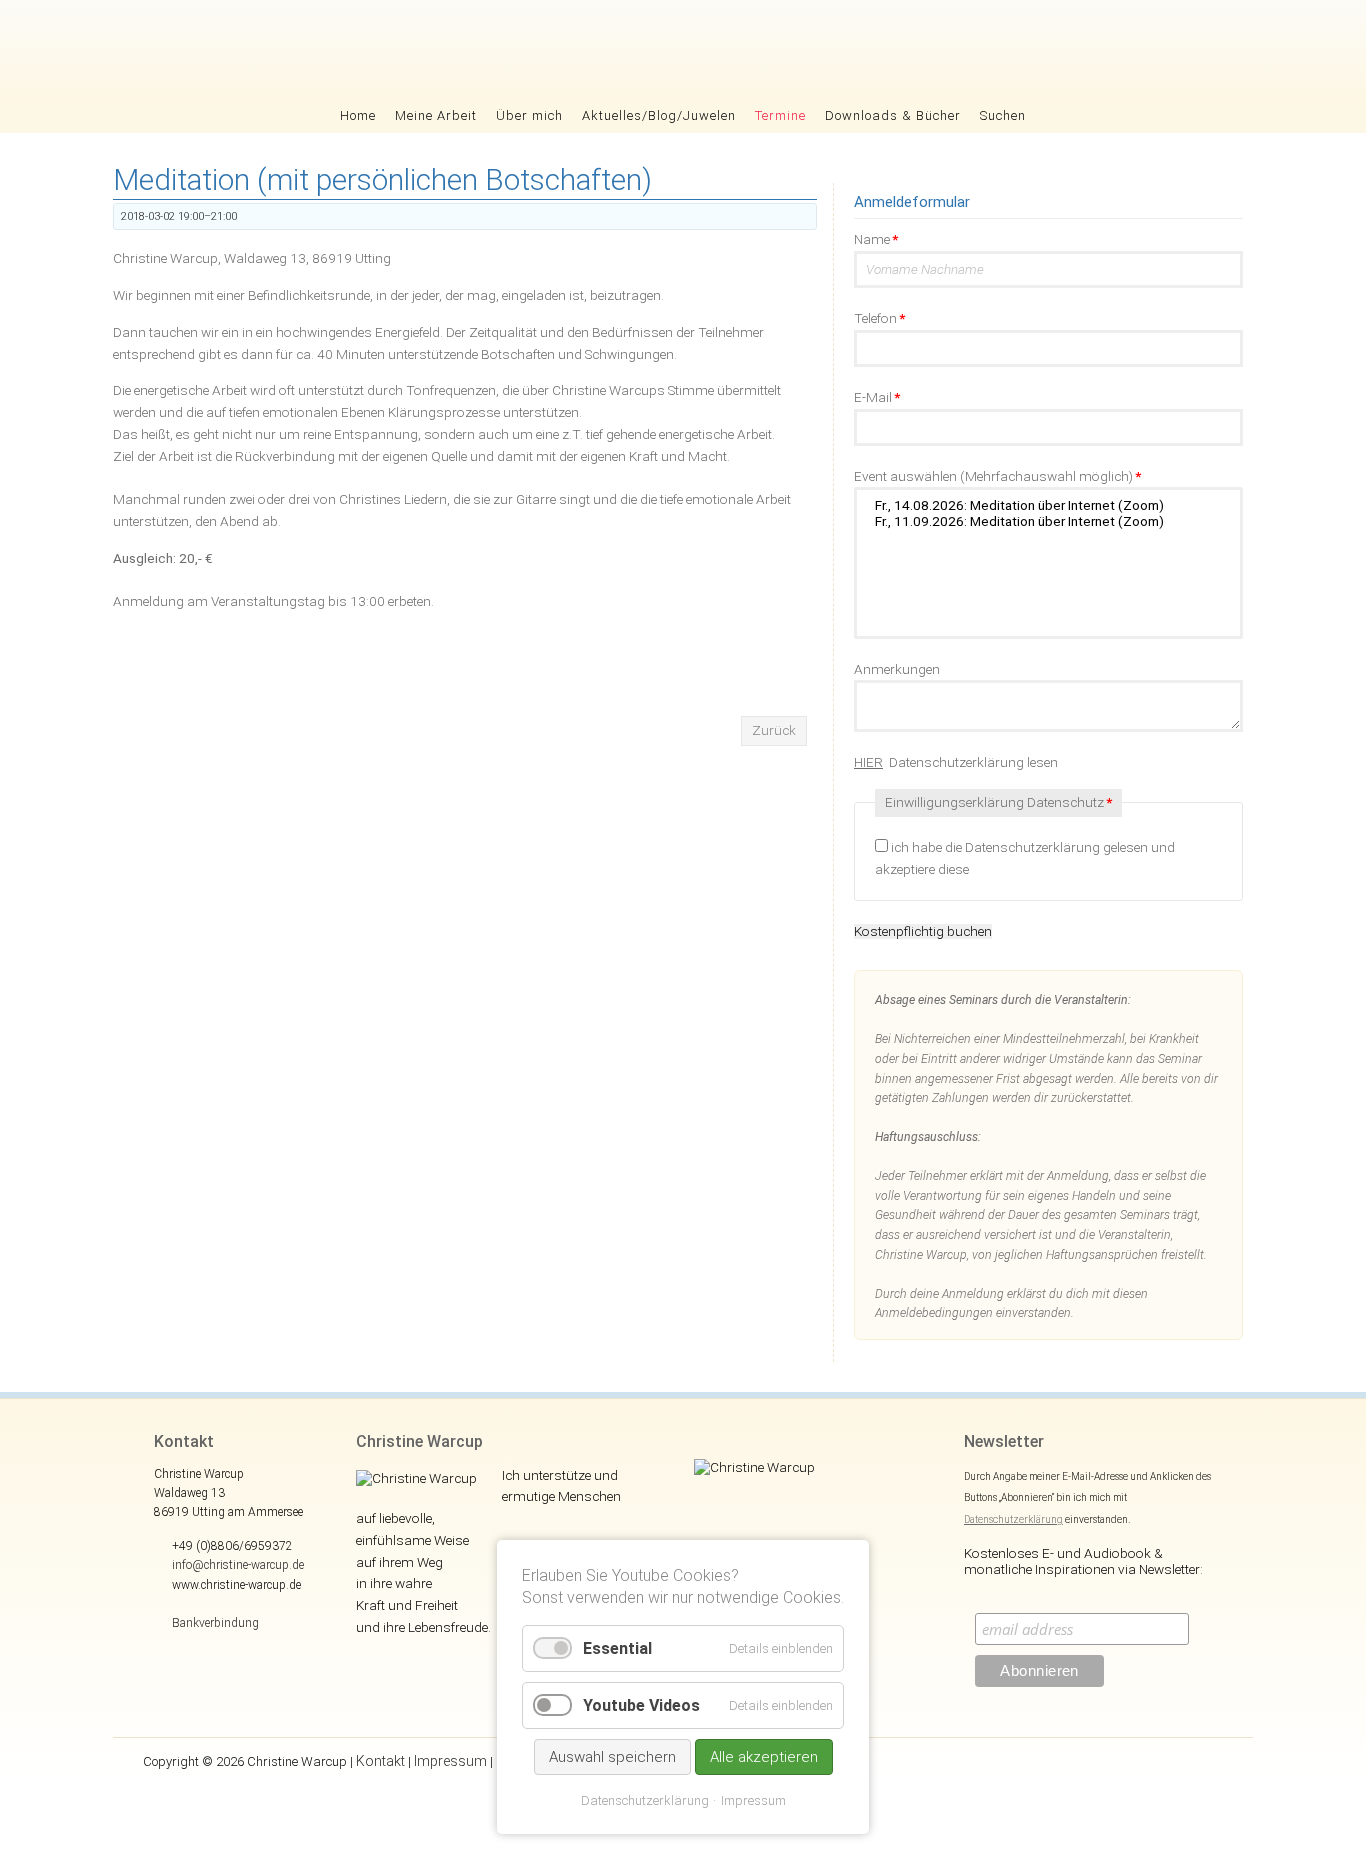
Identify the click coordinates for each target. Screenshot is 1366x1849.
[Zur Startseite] (683, 50)
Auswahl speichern (612, 1757)
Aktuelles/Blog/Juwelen (659, 115)
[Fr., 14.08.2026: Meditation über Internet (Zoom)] (1048, 506)
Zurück (774, 730)
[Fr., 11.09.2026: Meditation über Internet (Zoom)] (1048, 522)
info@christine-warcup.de (238, 1565)
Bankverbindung (215, 1623)
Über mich (529, 115)
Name (876, 239)
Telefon (879, 318)
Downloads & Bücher (893, 115)
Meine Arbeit (436, 115)
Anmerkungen (897, 669)
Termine (780, 115)
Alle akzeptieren (764, 1757)
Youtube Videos (641, 1705)
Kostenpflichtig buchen (923, 931)
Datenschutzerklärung (1013, 1519)
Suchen (1003, 115)
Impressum (450, 1761)
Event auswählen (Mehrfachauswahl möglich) (997, 476)
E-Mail (877, 397)
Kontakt (380, 1761)
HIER (868, 762)
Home (358, 115)
